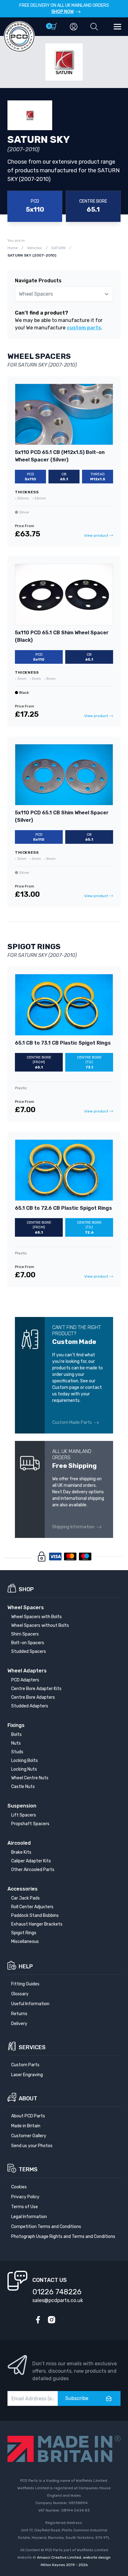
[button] (94, 27)
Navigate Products (38, 281)
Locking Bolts (25, 1761)
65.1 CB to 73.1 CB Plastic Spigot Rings (63, 1043)
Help (26, 1966)
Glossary (20, 1994)
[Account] (74, 27)
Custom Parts (25, 2065)
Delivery (19, 2024)
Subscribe (77, 2398)
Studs (17, 1752)
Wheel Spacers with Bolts (37, 1617)
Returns (19, 2014)
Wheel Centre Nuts (30, 1778)
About (28, 2098)
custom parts (84, 328)
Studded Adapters (30, 1706)
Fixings (16, 1725)
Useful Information (30, 2004)
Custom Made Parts (72, 1422)
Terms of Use (25, 2207)
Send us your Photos (32, 2146)
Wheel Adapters (27, 1671)
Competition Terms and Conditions (46, 2227)
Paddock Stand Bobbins (35, 1915)
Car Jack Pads (25, 1898)
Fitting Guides (25, 1984)
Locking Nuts (24, 1769)
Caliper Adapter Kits (31, 1861)
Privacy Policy (25, 2197)
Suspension (22, 1806)
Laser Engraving (27, 2075)
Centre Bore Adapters (33, 1697)
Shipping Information (73, 1527)
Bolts (16, 1735)
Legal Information (29, 2217)
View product (96, 535)
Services (32, 2047)
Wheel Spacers (26, 1607)
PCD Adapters (25, 1680)
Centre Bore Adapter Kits (36, 1689)
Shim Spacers (25, 1634)
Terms (28, 2169)
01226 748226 (57, 2292)
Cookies (19, 2187)
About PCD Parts (28, 2116)
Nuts (16, 1743)
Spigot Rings (24, 1933)
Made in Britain (26, 2126)
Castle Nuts (23, 1787)
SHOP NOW (62, 12)
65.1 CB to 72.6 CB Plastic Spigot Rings (63, 1208)
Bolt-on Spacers (28, 1643)
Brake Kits (21, 1852)
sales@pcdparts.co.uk (58, 2300)
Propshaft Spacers (30, 1824)
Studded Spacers (29, 1651)
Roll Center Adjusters (32, 1907)
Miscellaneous (25, 1942)
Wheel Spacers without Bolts (40, 1625)
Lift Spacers (24, 1815)
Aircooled (19, 1843)
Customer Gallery (29, 2136)
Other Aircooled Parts (33, 1870)
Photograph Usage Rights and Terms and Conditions (63, 2237)
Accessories (23, 1889)
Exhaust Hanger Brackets (37, 1924)
